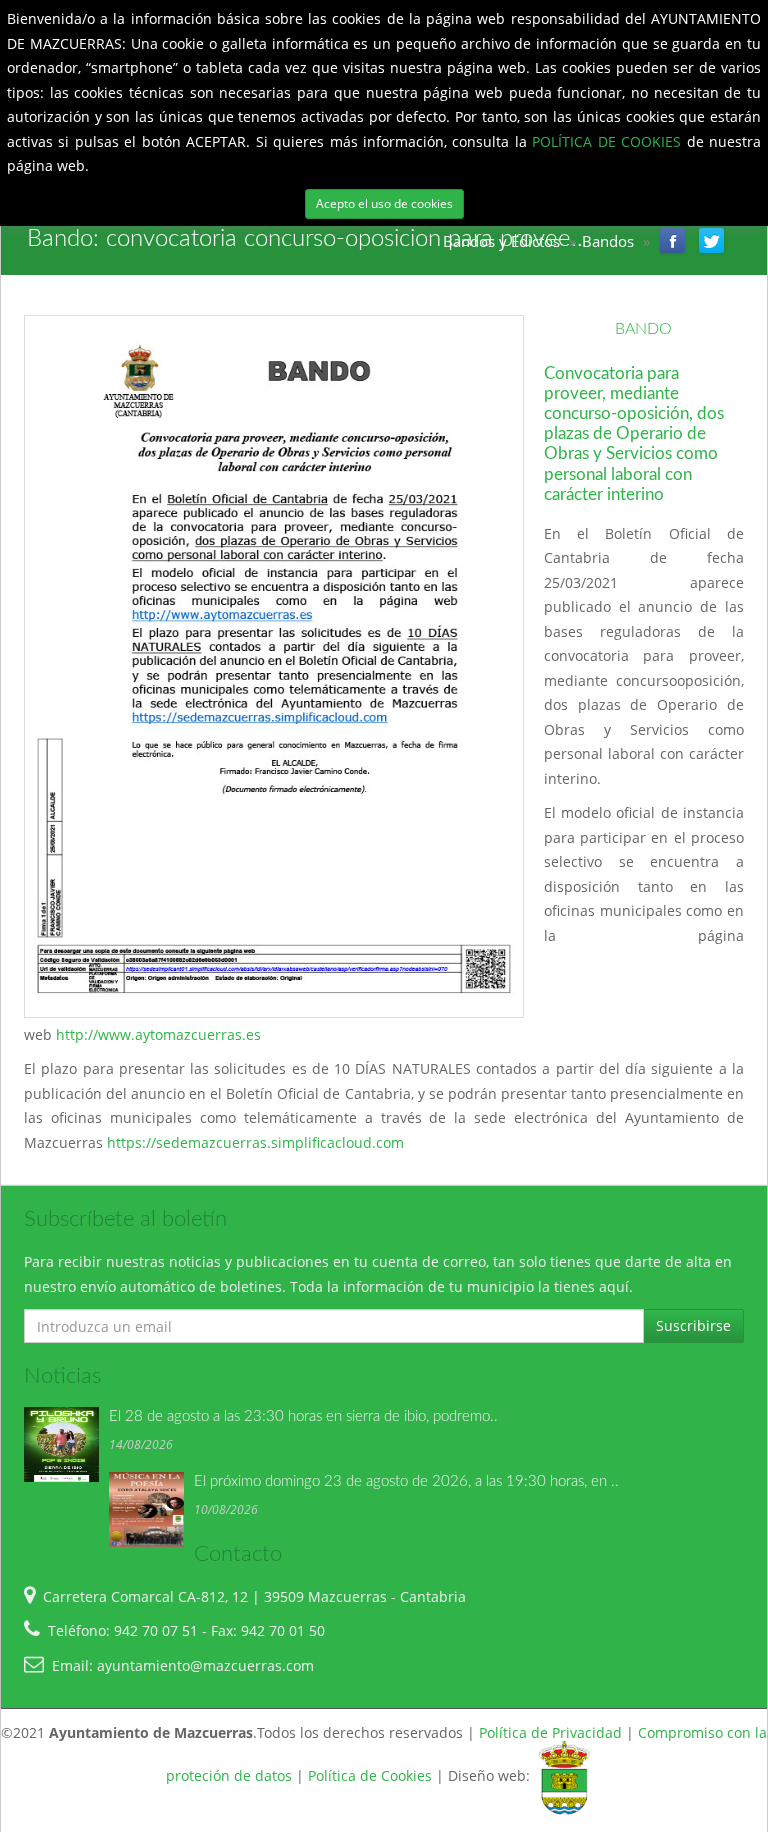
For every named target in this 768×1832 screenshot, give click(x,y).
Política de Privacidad (550, 1732)
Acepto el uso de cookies (384, 203)
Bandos (608, 241)
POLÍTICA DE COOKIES (609, 141)
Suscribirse (693, 1325)
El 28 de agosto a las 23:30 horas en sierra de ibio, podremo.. (303, 1416)
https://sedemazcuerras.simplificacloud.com (257, 1142)
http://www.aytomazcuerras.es (158, 1034)
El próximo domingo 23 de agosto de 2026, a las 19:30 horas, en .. (406, 1481)
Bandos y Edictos (501, 241)
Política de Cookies (370, 1776)
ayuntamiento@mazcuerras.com (205, 1665)
